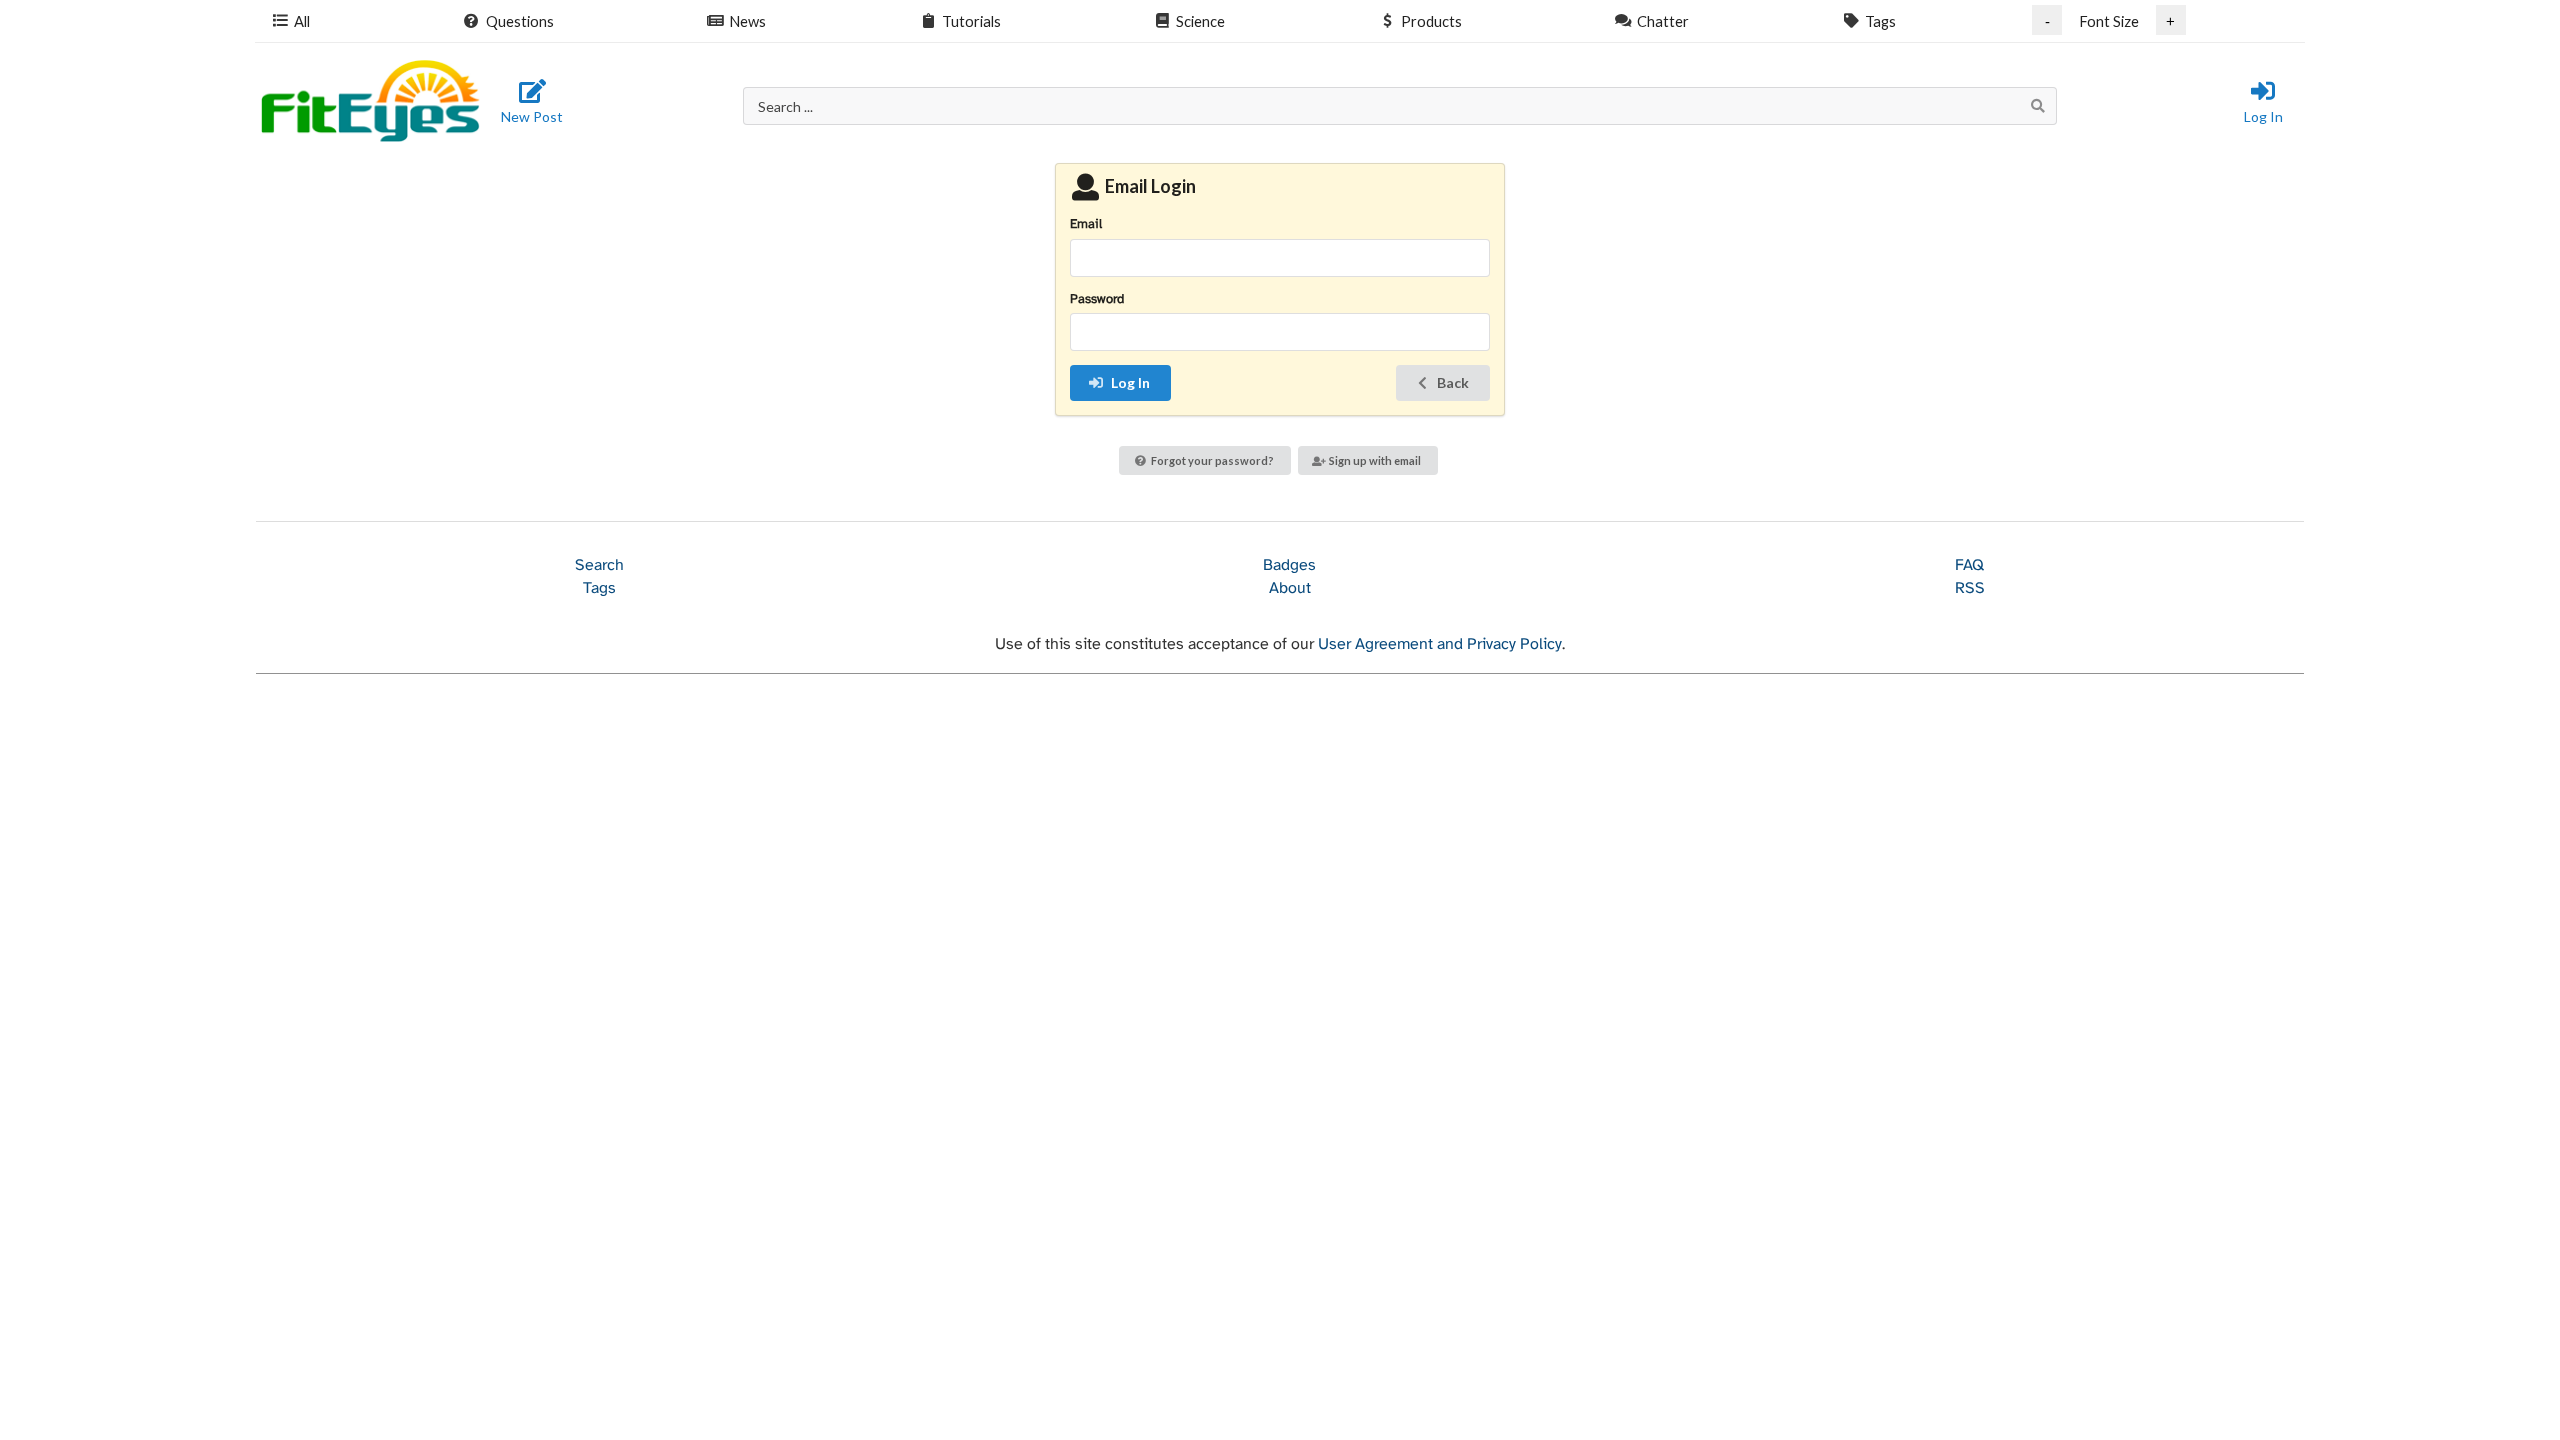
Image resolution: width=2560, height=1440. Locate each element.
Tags (1880, 21)
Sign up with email (1375, 460)
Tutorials (971, 21)
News (747, 21)
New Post (532, 116)
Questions (520, 21)
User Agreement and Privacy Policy (1440, 644)
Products (1431, 21)
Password (1097, 299)
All (302, 21)
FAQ (1969, 565)
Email (1086, 224)
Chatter (1663, 21)
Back (1453, 382)
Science (1200, 21)
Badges (1289, 565)
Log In (2263, 116)
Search (599, 565)
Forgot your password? (1212, 460)
